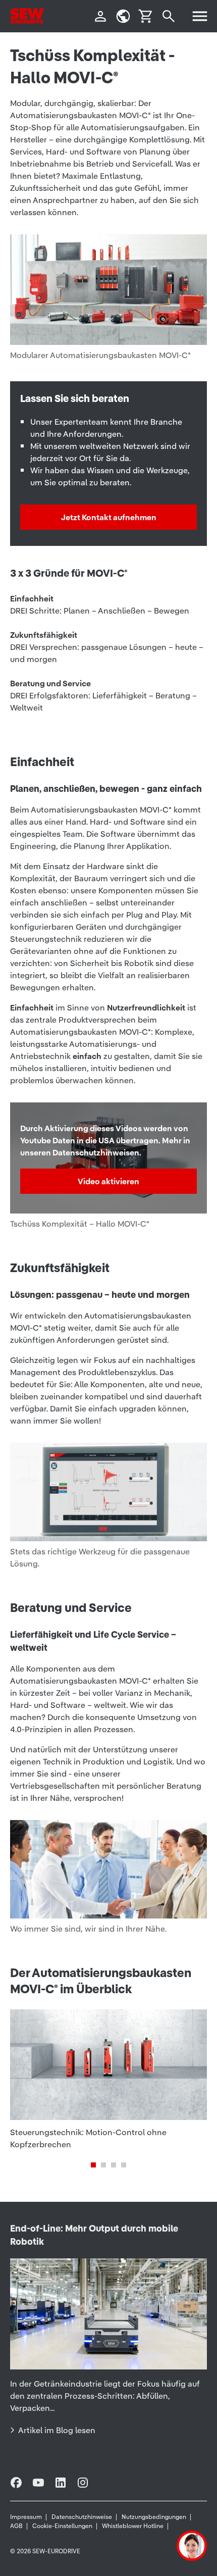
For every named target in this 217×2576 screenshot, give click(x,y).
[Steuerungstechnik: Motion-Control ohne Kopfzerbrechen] (108, 2080)
